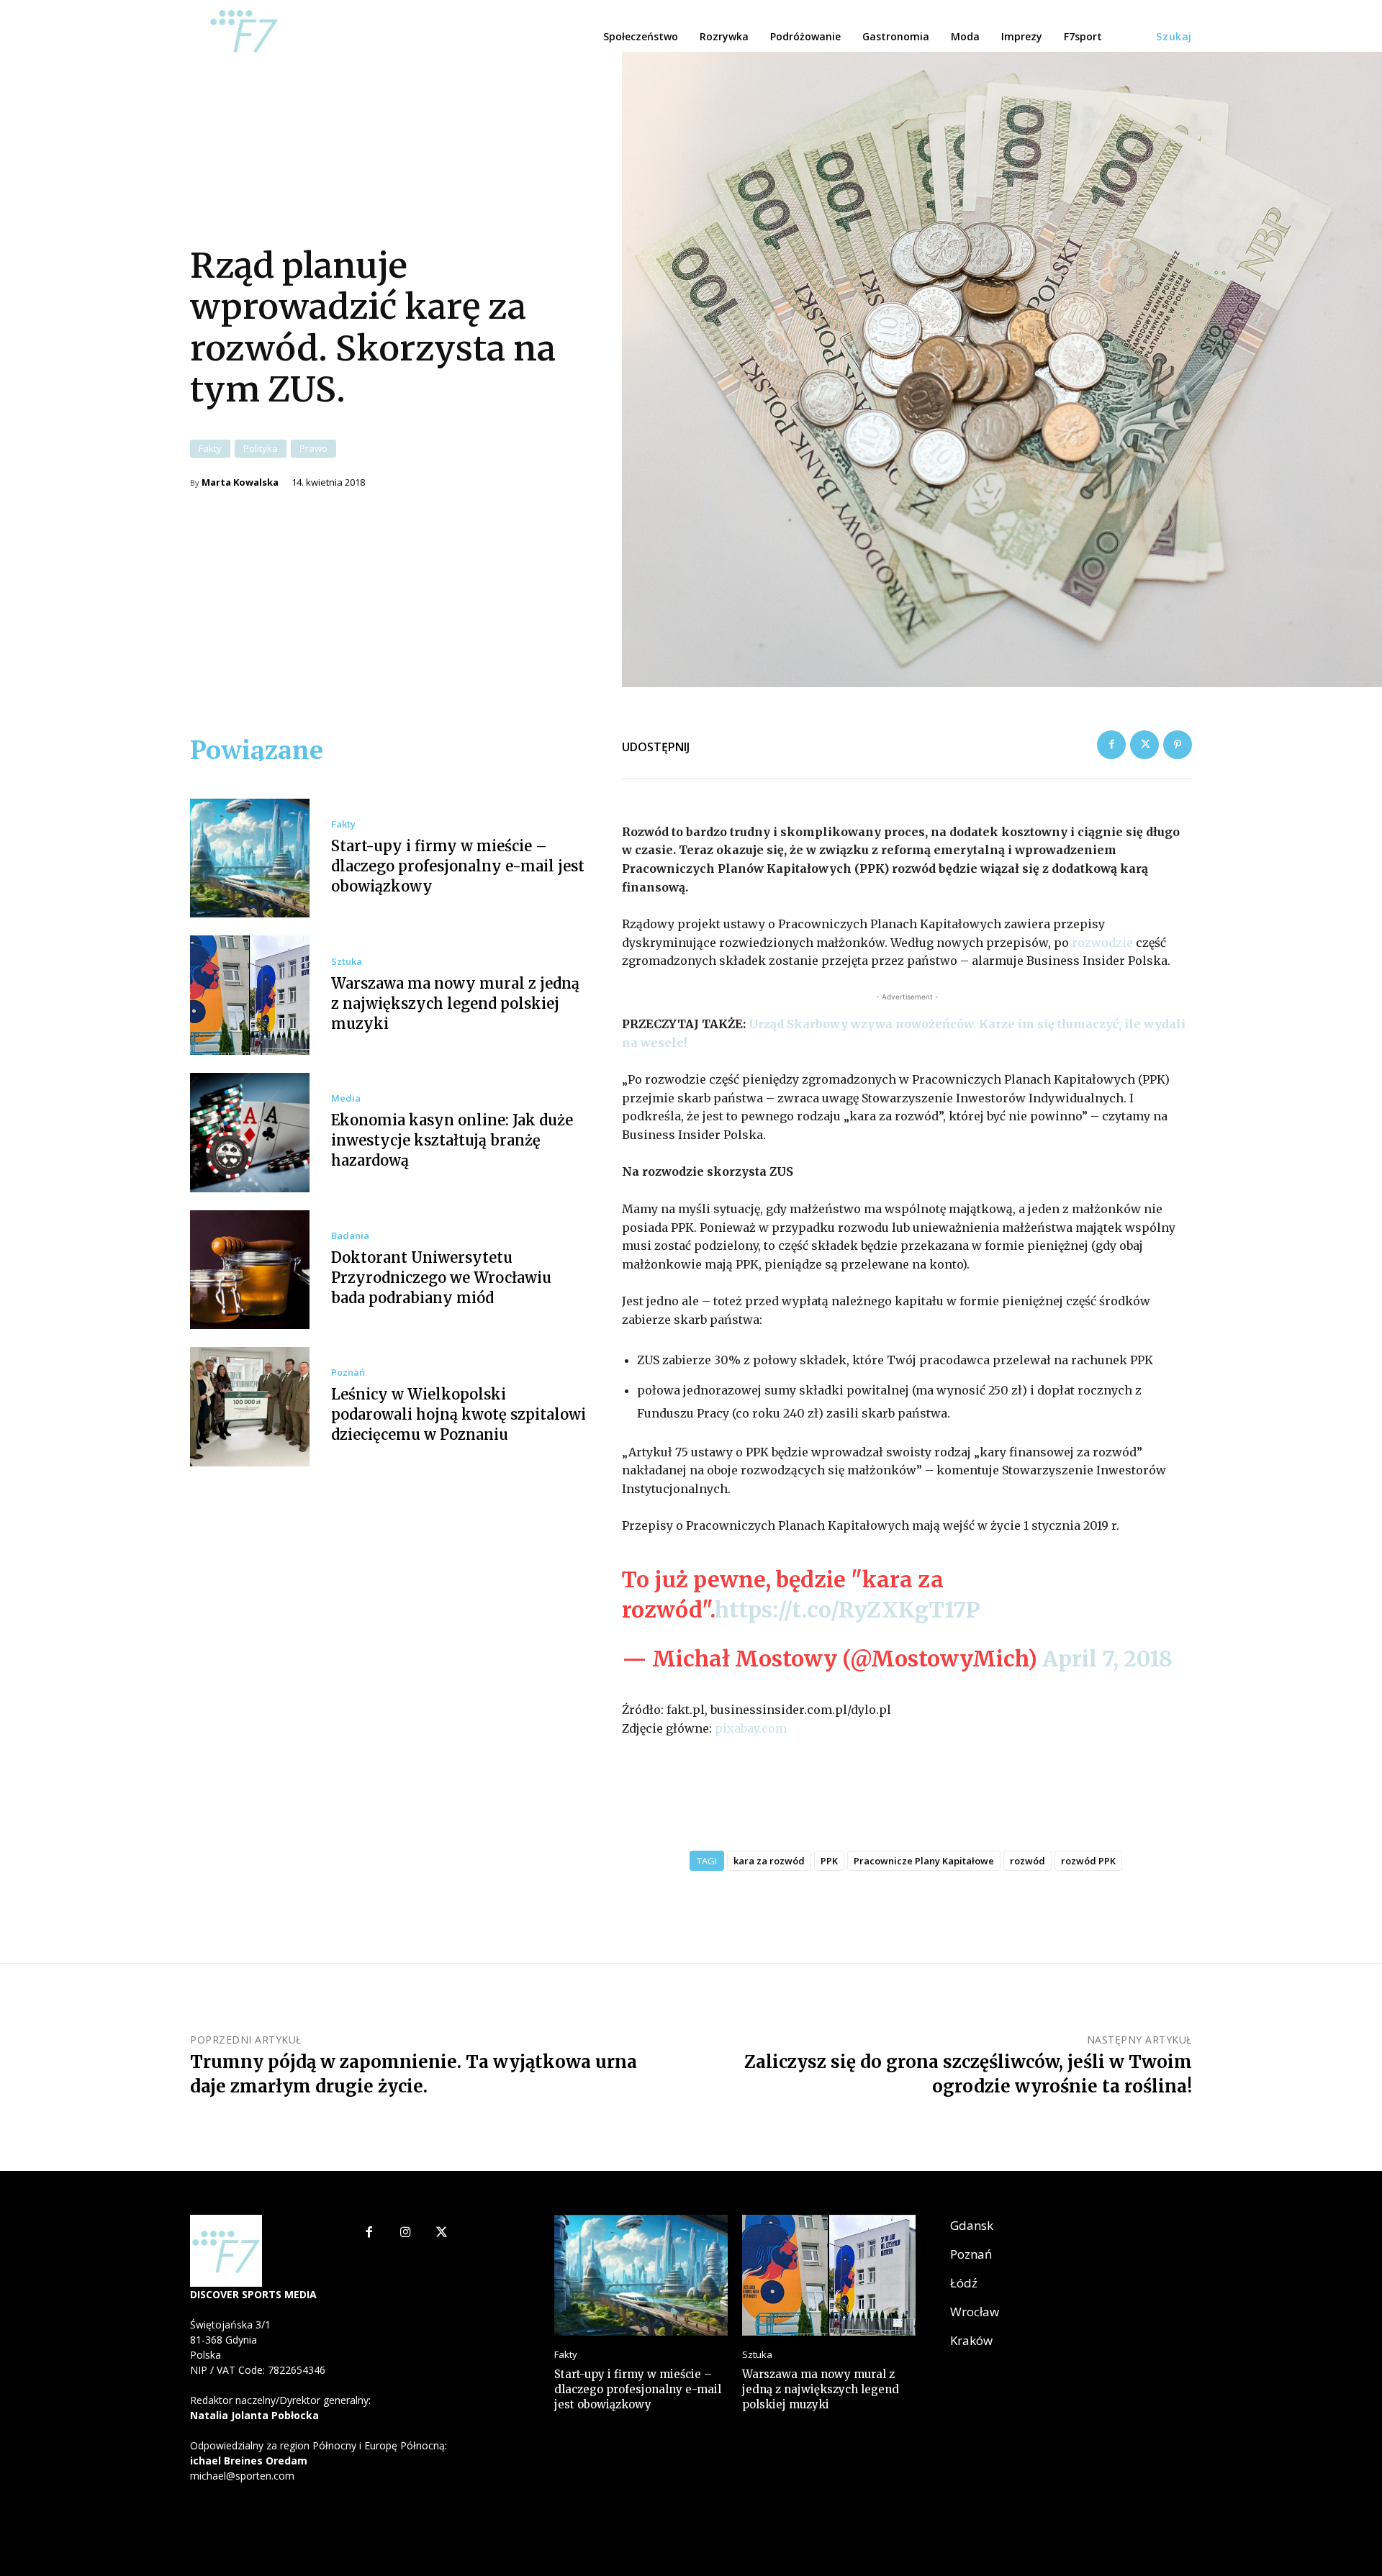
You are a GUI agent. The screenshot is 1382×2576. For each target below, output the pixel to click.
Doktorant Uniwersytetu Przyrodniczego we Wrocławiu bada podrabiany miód (441, 1278)
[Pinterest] (1178, 745)
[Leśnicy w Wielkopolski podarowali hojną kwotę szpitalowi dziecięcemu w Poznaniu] (250, 1407)
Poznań (348, 1373)
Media (346, 1098)
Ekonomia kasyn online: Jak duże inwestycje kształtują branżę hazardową (452, 1140)
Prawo (313, 448)
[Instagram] (406, 2233)
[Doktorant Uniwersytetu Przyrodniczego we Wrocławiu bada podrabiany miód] (250, 1270)
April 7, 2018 (1107, 1659)
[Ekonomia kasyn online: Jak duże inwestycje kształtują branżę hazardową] (250, 1133)
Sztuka (347, 962)
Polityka (261, 448)
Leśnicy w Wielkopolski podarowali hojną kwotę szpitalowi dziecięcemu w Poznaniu (459, 1414)
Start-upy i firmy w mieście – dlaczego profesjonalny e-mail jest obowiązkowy (458, 866)
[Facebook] (1111, 745)
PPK (829, 1861)
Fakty (210, 448)
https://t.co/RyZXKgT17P (848, 1610)
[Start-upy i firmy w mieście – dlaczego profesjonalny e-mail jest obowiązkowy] (250, 858)
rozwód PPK (1088, 1861)
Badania (350, 1236)
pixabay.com (751, 1728)
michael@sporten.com (242, 2476)
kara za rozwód (769, 1861)
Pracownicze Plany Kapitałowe (924, 1861)
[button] (1174, 37)
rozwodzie (1102, 943)
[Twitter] (1144, 745)
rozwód (1028, 1861)
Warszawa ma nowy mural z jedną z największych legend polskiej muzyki (455, 1003)
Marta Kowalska (240, 482)
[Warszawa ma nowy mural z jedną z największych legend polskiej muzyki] (250, 995)
